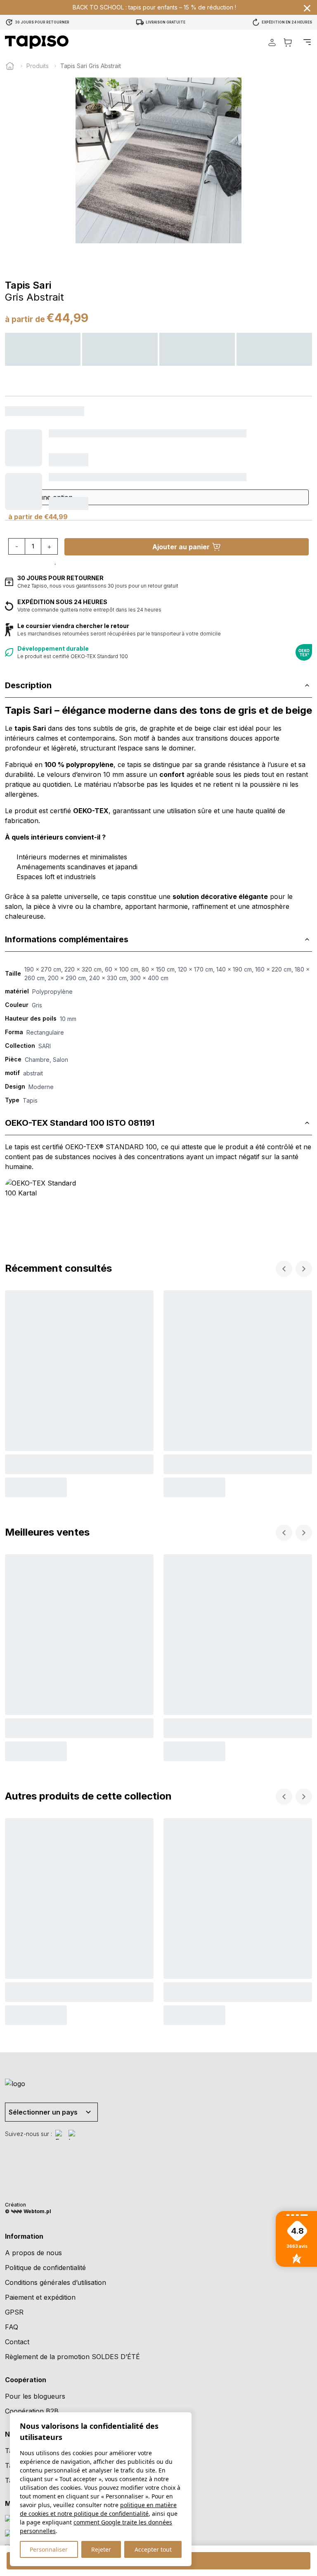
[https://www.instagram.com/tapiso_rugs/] (73, 2135)
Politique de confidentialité (45, 2268)
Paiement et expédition (40, 2297)
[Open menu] (307, 42)
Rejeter (101, 2549)
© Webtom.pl (28, 2211)
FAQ (12, 2327)
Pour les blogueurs (35, 2396)
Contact (17, 2342)
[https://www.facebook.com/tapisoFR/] (60, 2135)
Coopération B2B (32, 2411)
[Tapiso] (37, 42)
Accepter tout (153, 2549)
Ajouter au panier (181, 547)
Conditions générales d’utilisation (56, 2282)
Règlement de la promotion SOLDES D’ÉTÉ (72, 2357)
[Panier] (288, 42)
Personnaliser (49, 2549)
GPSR (14, 2312)
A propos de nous (33, 2253)
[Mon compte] (272, 42)
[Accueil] (10, 66)
